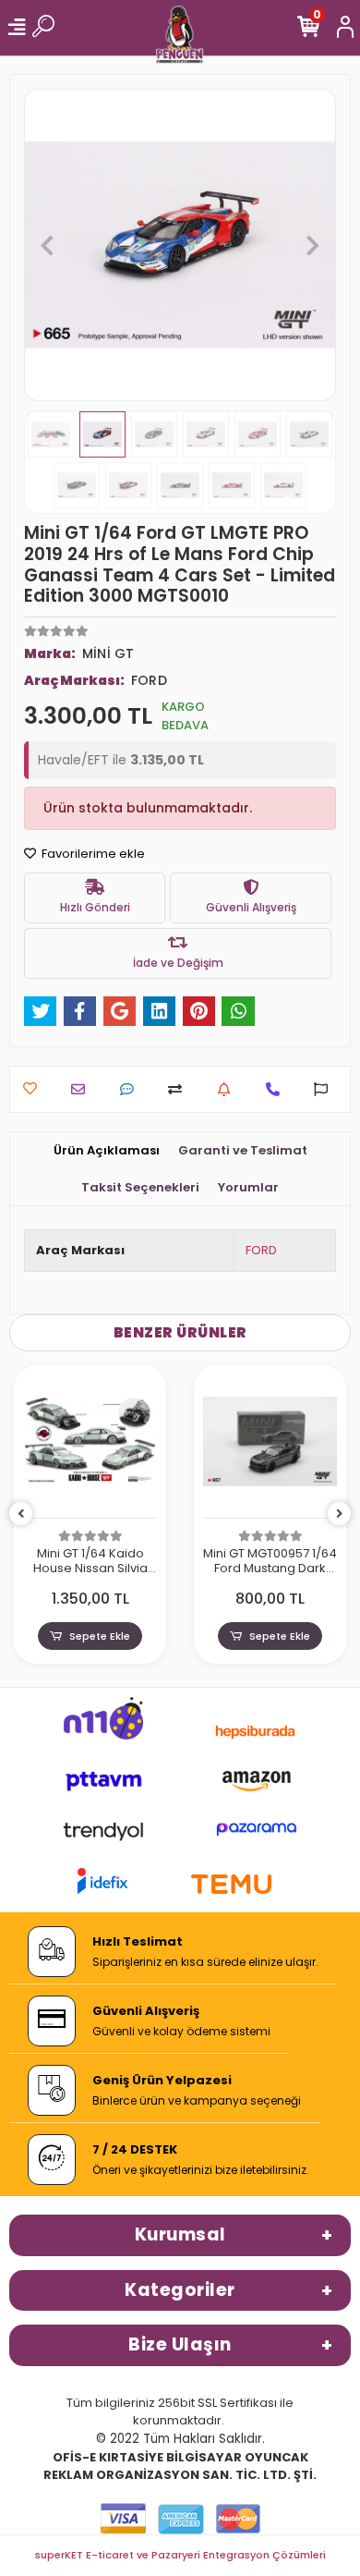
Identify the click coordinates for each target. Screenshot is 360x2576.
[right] (340, 1514)
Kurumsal (180, 2234)
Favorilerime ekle (92, 854)
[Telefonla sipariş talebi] (277, 1089)
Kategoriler (180, 2290)
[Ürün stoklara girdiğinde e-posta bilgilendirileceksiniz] (228, 1089)
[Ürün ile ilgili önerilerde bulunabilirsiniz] (325, 1089)
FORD (261, 1250)
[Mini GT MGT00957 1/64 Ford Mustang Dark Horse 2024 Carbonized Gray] (270, 1447)
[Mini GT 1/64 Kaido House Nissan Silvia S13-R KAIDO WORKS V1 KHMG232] (90, 1447)
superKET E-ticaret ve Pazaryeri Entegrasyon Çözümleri (180, 2555)
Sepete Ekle (100, 1636)
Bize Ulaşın (180, 2344)
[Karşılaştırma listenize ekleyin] (180, 1089)
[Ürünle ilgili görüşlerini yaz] (132, 1089)
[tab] (107, 1151)
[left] (21, 1514)
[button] (48, 245)
